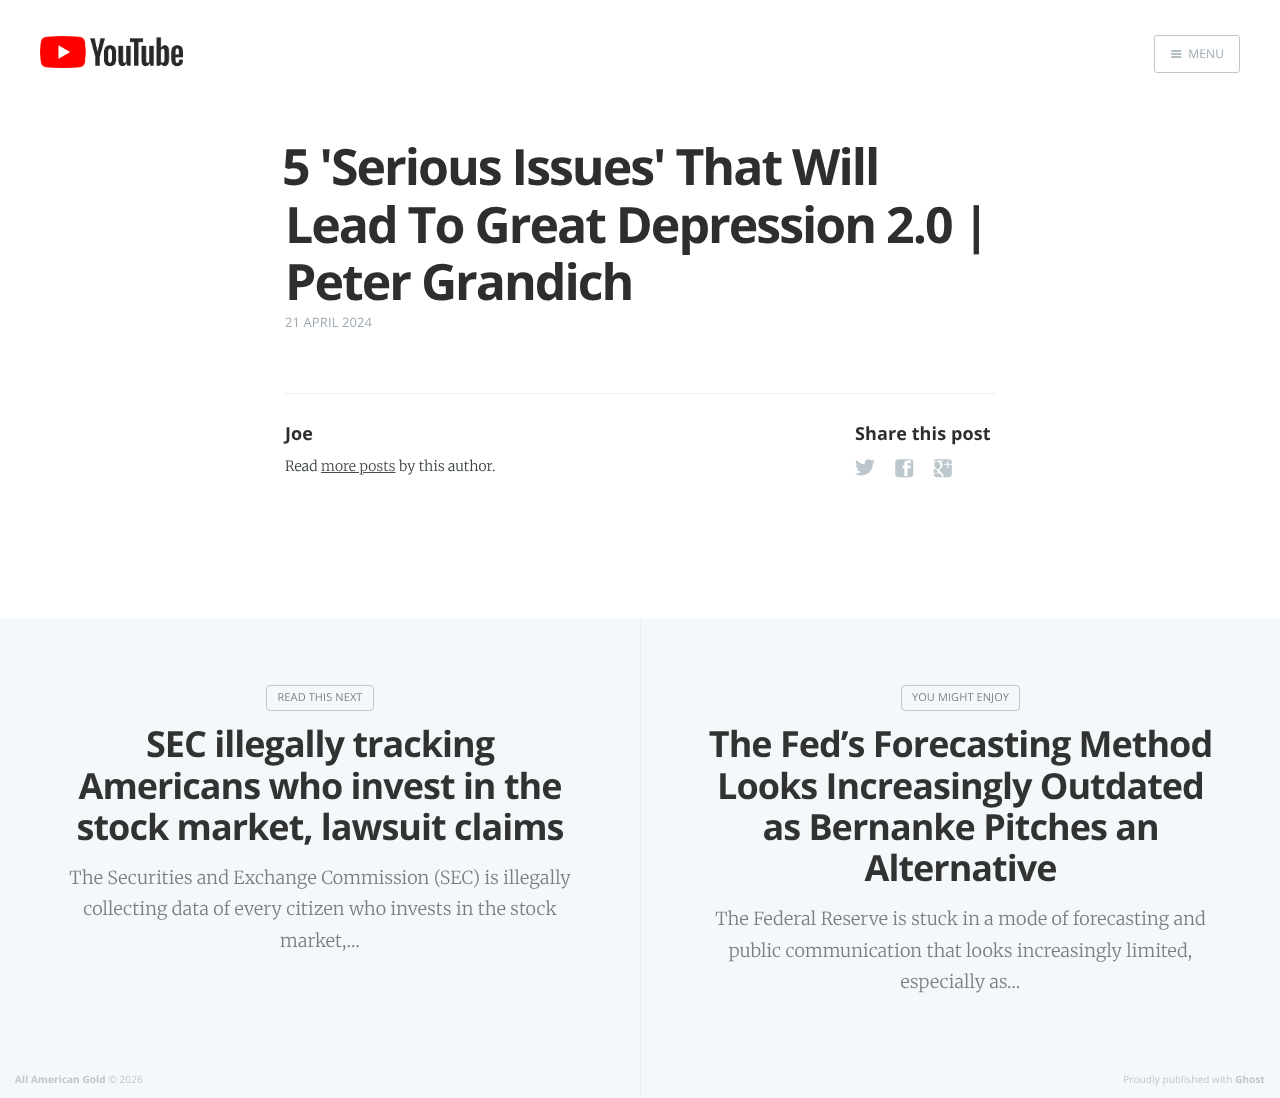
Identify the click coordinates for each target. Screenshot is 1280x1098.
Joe (299, 434)
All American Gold (60, 1079)
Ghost (1250, 1079)
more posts (358, 466)
